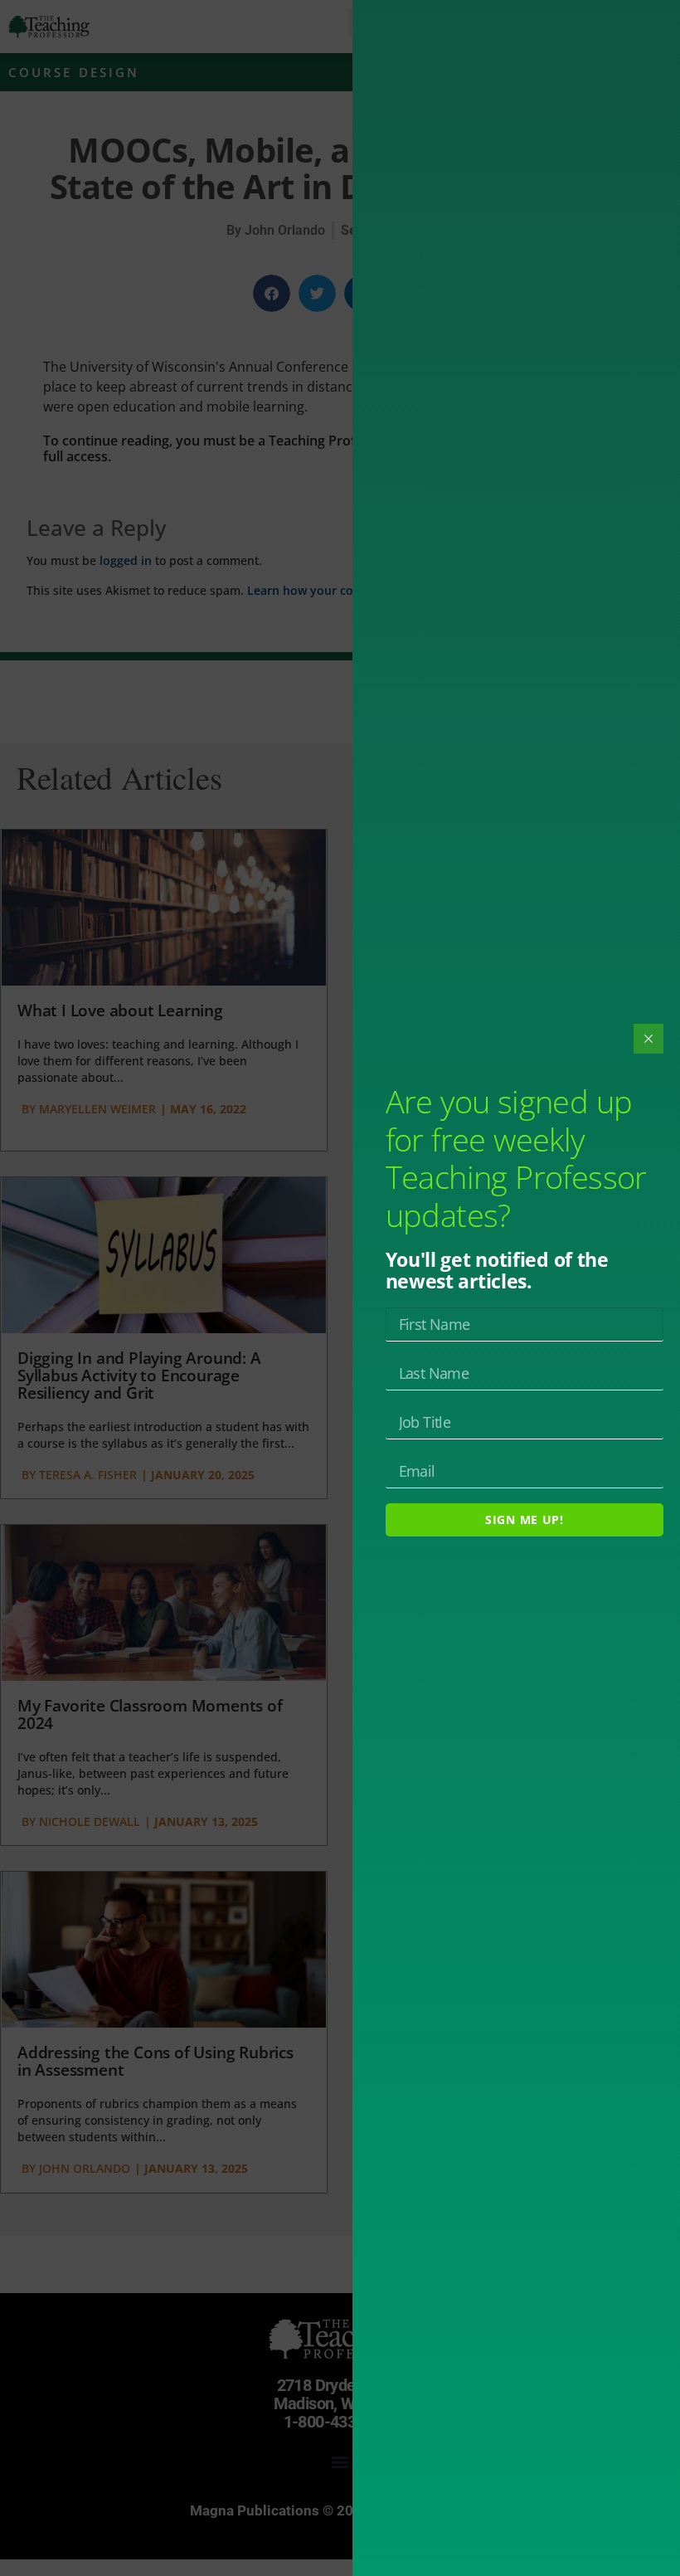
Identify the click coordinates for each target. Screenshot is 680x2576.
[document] (340, 1288)
